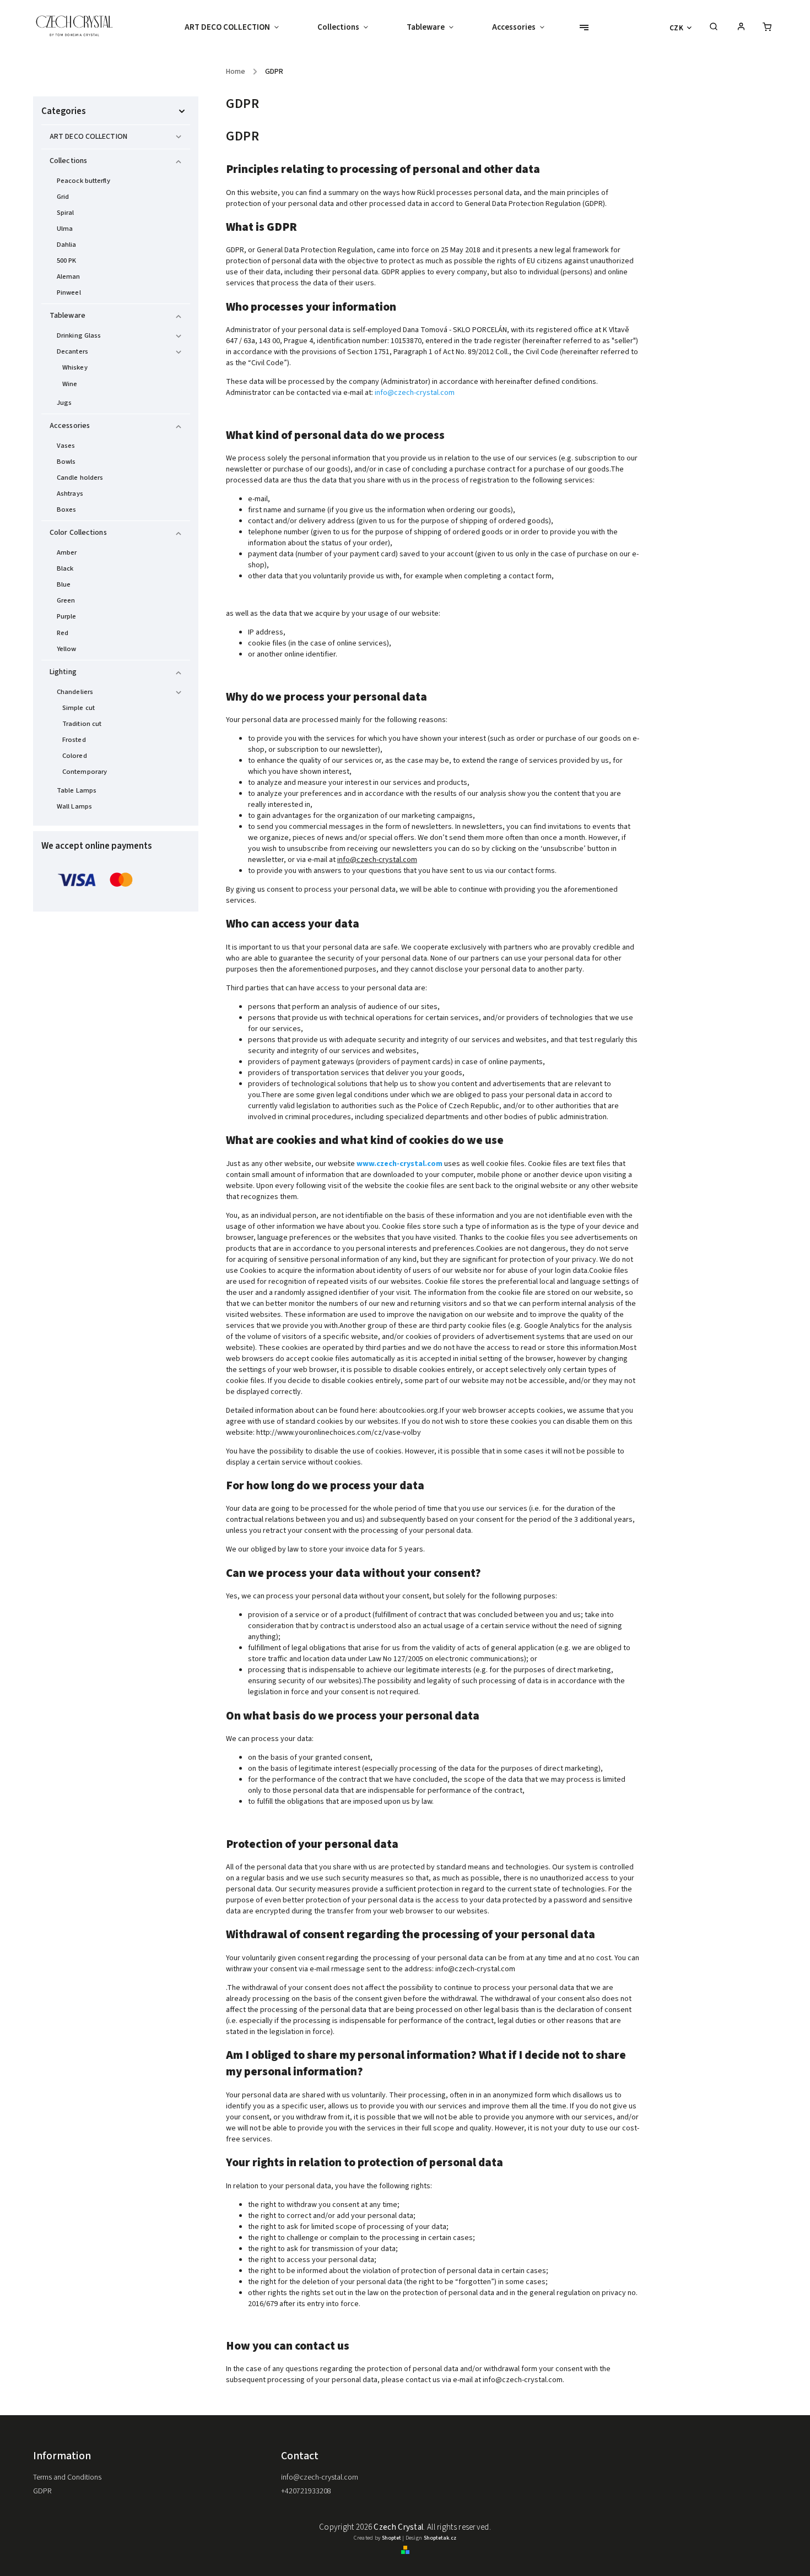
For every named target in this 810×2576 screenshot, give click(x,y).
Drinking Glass (79, 335)
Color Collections (78, 533)
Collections (68, 161)
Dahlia (67, 245)
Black (65, 568)
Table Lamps (77, 790)
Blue (64, 584)
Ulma (65, 229)
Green (66, 600)
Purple (67, 616)
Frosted (74, 740)
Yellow (67, 649)
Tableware (67, 316)
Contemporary (85, 772)
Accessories (70, 426)
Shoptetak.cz (440, 2538)
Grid (63, 197)
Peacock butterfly (83, 181)
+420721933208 (306, 2491)
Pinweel (69, 292)
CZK (677, 28)
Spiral (66, 213)
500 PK (67, 261)
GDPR (42, 2491)
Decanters (72, 351)
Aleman (69, 276)
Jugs (64, 403)
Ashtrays (70, 493)
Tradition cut (82, 724)
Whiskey (75, 367)
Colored (75, 756)
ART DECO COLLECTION (88, 137)
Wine (70, 384)
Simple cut (79, 708)
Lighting (63, 672)
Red (63, 633)
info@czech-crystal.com (415, 393)
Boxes (67, 509)
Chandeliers (75, 692)
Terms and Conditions (67, 2477)
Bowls (66, 462)
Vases (66, 446)
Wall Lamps (74, 806)
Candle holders (80, 478)
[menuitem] (241, 28)
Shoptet (391, 2538)
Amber (67, 552)
